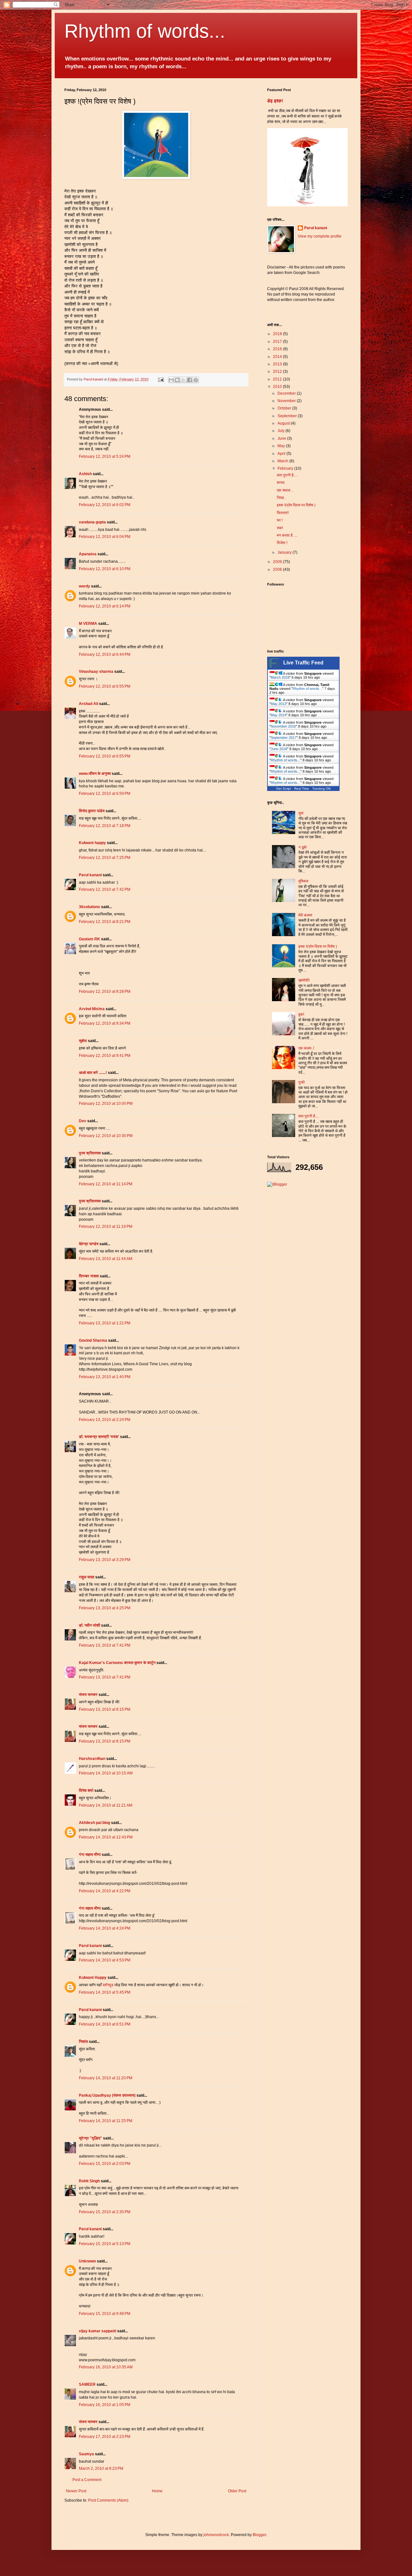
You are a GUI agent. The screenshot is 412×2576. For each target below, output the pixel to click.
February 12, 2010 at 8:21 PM (105, 922)
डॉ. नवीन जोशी (90, 1625)
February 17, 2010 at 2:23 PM (105, 2437)
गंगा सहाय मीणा (90, 1855)
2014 (278, 357)
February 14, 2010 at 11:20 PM (106, 2078)
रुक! (280, 528)
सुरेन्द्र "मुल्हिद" (90, 2138)
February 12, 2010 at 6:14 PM (105, 606)
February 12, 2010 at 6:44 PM (105, 654)
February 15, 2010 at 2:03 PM (105, 2164)
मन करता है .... (287, 535)
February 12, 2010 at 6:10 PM (105, 569)
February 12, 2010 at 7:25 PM (105, 858)
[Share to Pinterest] (196, 380)
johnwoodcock (216, 2535)
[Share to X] (183, 380)
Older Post (237, 2491)
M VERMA (88, 624)
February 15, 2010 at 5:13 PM (105, 2244)
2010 (278, 387)
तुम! (301, 813)
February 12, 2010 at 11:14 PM (106, 1184)
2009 (278, 562)
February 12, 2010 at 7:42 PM (105, 889)
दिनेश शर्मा (86, 1791)
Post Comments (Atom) (108, 2500)
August (284, 423)
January (285, 552)
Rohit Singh (89, 2181)
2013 (278, 364)
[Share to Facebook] (190, 380)
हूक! (301, 1014)
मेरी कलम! (305, 915)
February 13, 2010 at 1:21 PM (105, 1323)
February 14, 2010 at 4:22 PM (105, 1891)
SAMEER (87, 2384)
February (286, 468)
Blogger (259, 2535)
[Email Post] (161, 379)
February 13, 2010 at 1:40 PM (105, 1377)
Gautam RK (89, 939)
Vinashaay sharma (96, 672)
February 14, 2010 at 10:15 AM (106, 1773)
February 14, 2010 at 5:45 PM (105, 1992)
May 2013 (278, 704)
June (282, 438)
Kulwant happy (92, 843)
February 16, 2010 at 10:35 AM (106, 2367)
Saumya (86, 2454)
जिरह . (281, 498)
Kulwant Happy (93, 1978)
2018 (278, 334)
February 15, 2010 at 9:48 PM (105, 2314)
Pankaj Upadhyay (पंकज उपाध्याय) (107, 2095)
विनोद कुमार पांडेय (92, 811)
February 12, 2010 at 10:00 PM (106, 1104)
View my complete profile (320, 236)
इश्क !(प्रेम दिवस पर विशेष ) (296, 505)
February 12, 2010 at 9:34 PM (105, 1023)
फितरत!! (283, 513)
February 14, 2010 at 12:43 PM (106, 1837)
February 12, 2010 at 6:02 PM (105, 505)
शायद (281, 483)
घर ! (280, 520)
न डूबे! (303, 847)
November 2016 (283, 726)
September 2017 (284, 738)
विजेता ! (282, 543)
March (283, 461)
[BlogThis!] (177, 380)
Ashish (85, 474)
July (281, 431)
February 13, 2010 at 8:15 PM (105, 1709)
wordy (84, 586)
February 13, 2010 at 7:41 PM (105, 1645)
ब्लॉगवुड (108, 1985)
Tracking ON (321, 789)
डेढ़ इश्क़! (275, 101)
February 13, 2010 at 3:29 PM (105, 1560)
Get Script (284, 789)
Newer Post (76, 2491)
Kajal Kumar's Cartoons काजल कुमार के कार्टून (117, 1663)
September (288, 416)
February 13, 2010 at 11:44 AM (106, 1259)
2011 (278, 379)
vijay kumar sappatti (98, 2331)
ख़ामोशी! (304, 980)
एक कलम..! (306, 1048)
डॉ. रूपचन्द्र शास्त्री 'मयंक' (99, 1437)
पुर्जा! (302, 1082)
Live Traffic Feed (303, 663)
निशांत (83, 2042)
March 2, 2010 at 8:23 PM (101, 2468)
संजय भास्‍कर (89, 1695)
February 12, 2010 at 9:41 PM (105, 1056)
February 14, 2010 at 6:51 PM (105, 2024)
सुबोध (83, 1041)
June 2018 (279, 749)
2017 (278, 342)
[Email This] (171, 380)
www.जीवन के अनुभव (95, 774)
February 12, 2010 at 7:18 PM (105, 826)
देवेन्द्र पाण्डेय (89, 1244)
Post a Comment (87, 2480)
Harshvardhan (92, 1759)
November (287, 401)
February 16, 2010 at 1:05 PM (105, 2405)
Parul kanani (90, 875)
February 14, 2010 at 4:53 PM (105, 1960)
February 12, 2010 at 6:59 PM (105, 794)
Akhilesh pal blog (94, 1823)
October (285, 408)
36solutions (89, 907)
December (287, 393)
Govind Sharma (93, 1340)
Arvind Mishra (92, 1009)
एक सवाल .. (285, 490)
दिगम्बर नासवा (89, 1276)
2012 (278, 371)
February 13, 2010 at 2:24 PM (105, 1420)
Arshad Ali (89, 704)
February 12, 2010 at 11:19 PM (106, 1227)
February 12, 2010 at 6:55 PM (105, 686)
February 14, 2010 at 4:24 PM (105, 1928)
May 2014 (278, 715)
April (282, 454)
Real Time (302, 789)
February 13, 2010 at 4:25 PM (105, 1608)
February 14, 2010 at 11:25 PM (106, 2121)
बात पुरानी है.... (287, 475)
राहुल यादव (87, 1577)
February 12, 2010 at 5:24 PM (105, 456)
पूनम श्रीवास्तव (90, 1153)
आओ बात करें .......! (93, 1073)
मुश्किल (303, 881)
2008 (278, 569)
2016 (278, 349)
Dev (83, 1121)
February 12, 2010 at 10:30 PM (106, 1136)
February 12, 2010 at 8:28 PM (105, 992)
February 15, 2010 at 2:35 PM (105, 2212)
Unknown (87, 2261)
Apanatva (88, 554)
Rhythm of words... (145, 31)
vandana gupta (92, 522)
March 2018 (280, 677)
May (282, 446)
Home (157, 2491)
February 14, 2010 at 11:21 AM (106, 1805)
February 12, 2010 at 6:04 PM (105, 537)
